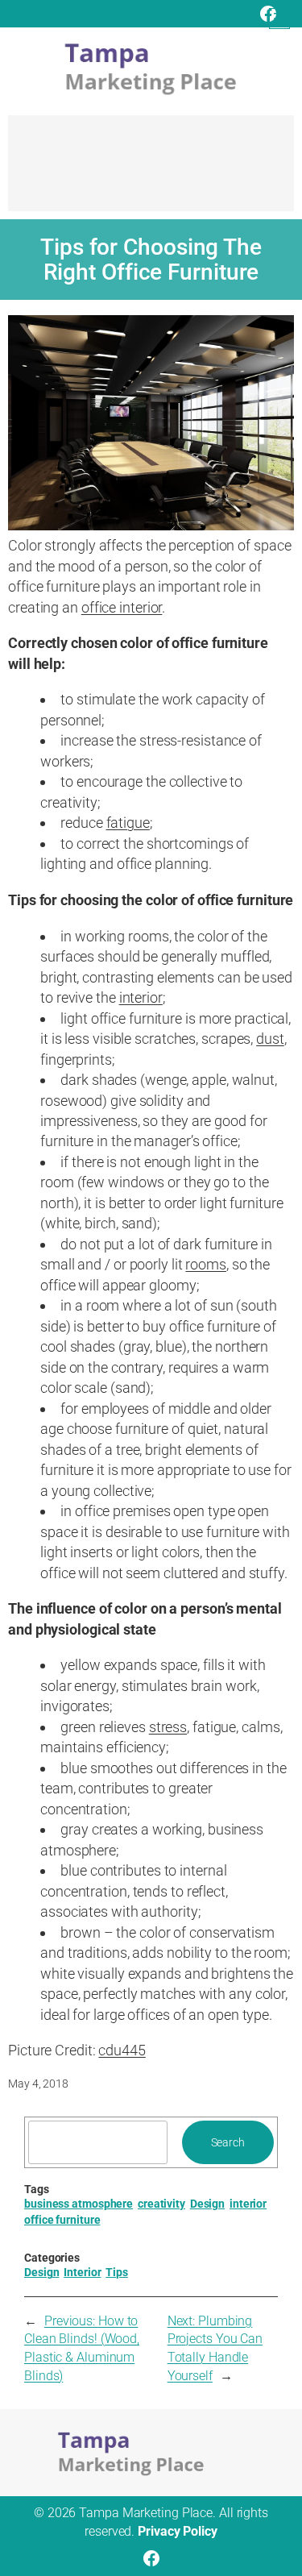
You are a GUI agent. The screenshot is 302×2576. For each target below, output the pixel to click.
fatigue (128, 823)
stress (168, 1727)
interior (141, 997)
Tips (117, 2272)
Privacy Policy (178, 2531)
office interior (122, 607)
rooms (206, 1264)
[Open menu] (279, 19)
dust (270, 1039)
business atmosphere (79, 2204)
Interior (82, 2272)
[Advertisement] (151, 171)
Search (228, 2142)
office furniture (62, 2220)
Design (207, 2204)
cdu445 (122, 2050)
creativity (161, 2204)
